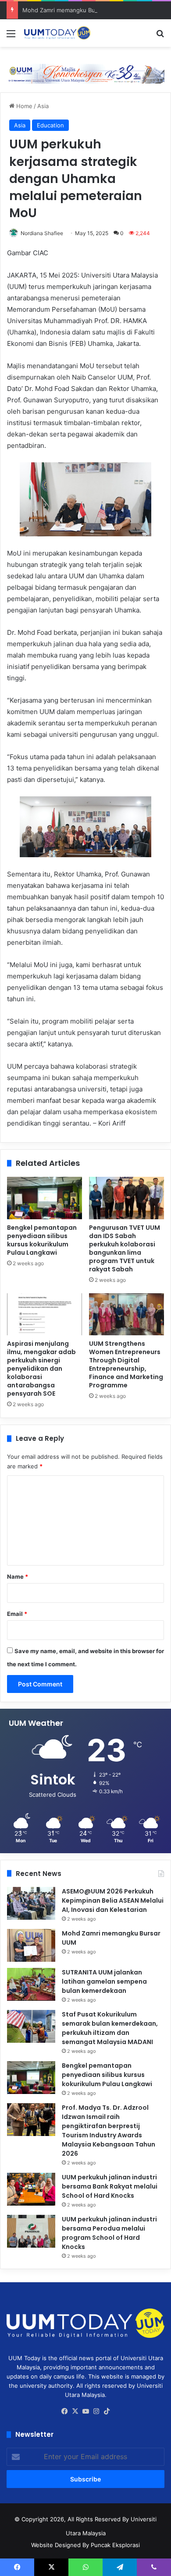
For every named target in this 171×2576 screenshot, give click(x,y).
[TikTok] (107, 2411)
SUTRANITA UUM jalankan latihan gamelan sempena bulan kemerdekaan (104, 1981)
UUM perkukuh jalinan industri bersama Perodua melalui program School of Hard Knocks (109, 2233)
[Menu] (11, 37)
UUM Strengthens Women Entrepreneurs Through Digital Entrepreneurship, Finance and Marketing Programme (126, 1364)
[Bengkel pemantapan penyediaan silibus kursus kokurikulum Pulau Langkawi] (45, 1198)
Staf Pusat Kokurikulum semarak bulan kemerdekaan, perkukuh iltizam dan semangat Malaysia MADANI (110, 2028)
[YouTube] (85, 2411)
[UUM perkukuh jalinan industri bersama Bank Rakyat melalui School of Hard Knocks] (31, 2189)
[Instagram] (96, 2411)
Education (50, 125)
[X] (75, 2411)
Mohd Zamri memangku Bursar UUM (72, 10)
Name (18, 1577)
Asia (43, 106)
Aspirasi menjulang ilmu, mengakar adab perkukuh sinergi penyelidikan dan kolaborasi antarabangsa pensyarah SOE (41, 1369)
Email (17, 1614)
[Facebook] (64, 2411)
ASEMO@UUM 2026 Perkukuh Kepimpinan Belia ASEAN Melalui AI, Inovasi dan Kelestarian (113, 1900)
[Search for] (160, 37)
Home (23, 106)
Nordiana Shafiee (42, 233)
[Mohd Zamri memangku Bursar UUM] (31, 1945)
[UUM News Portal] (57, 33)
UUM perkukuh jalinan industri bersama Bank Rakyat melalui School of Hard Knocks (110, 2186)
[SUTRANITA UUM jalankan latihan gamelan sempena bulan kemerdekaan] (31, 1984)
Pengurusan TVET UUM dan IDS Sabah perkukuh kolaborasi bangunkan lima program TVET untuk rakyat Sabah (125, 1248)
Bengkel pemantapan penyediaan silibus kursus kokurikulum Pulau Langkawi (42, 1240)
